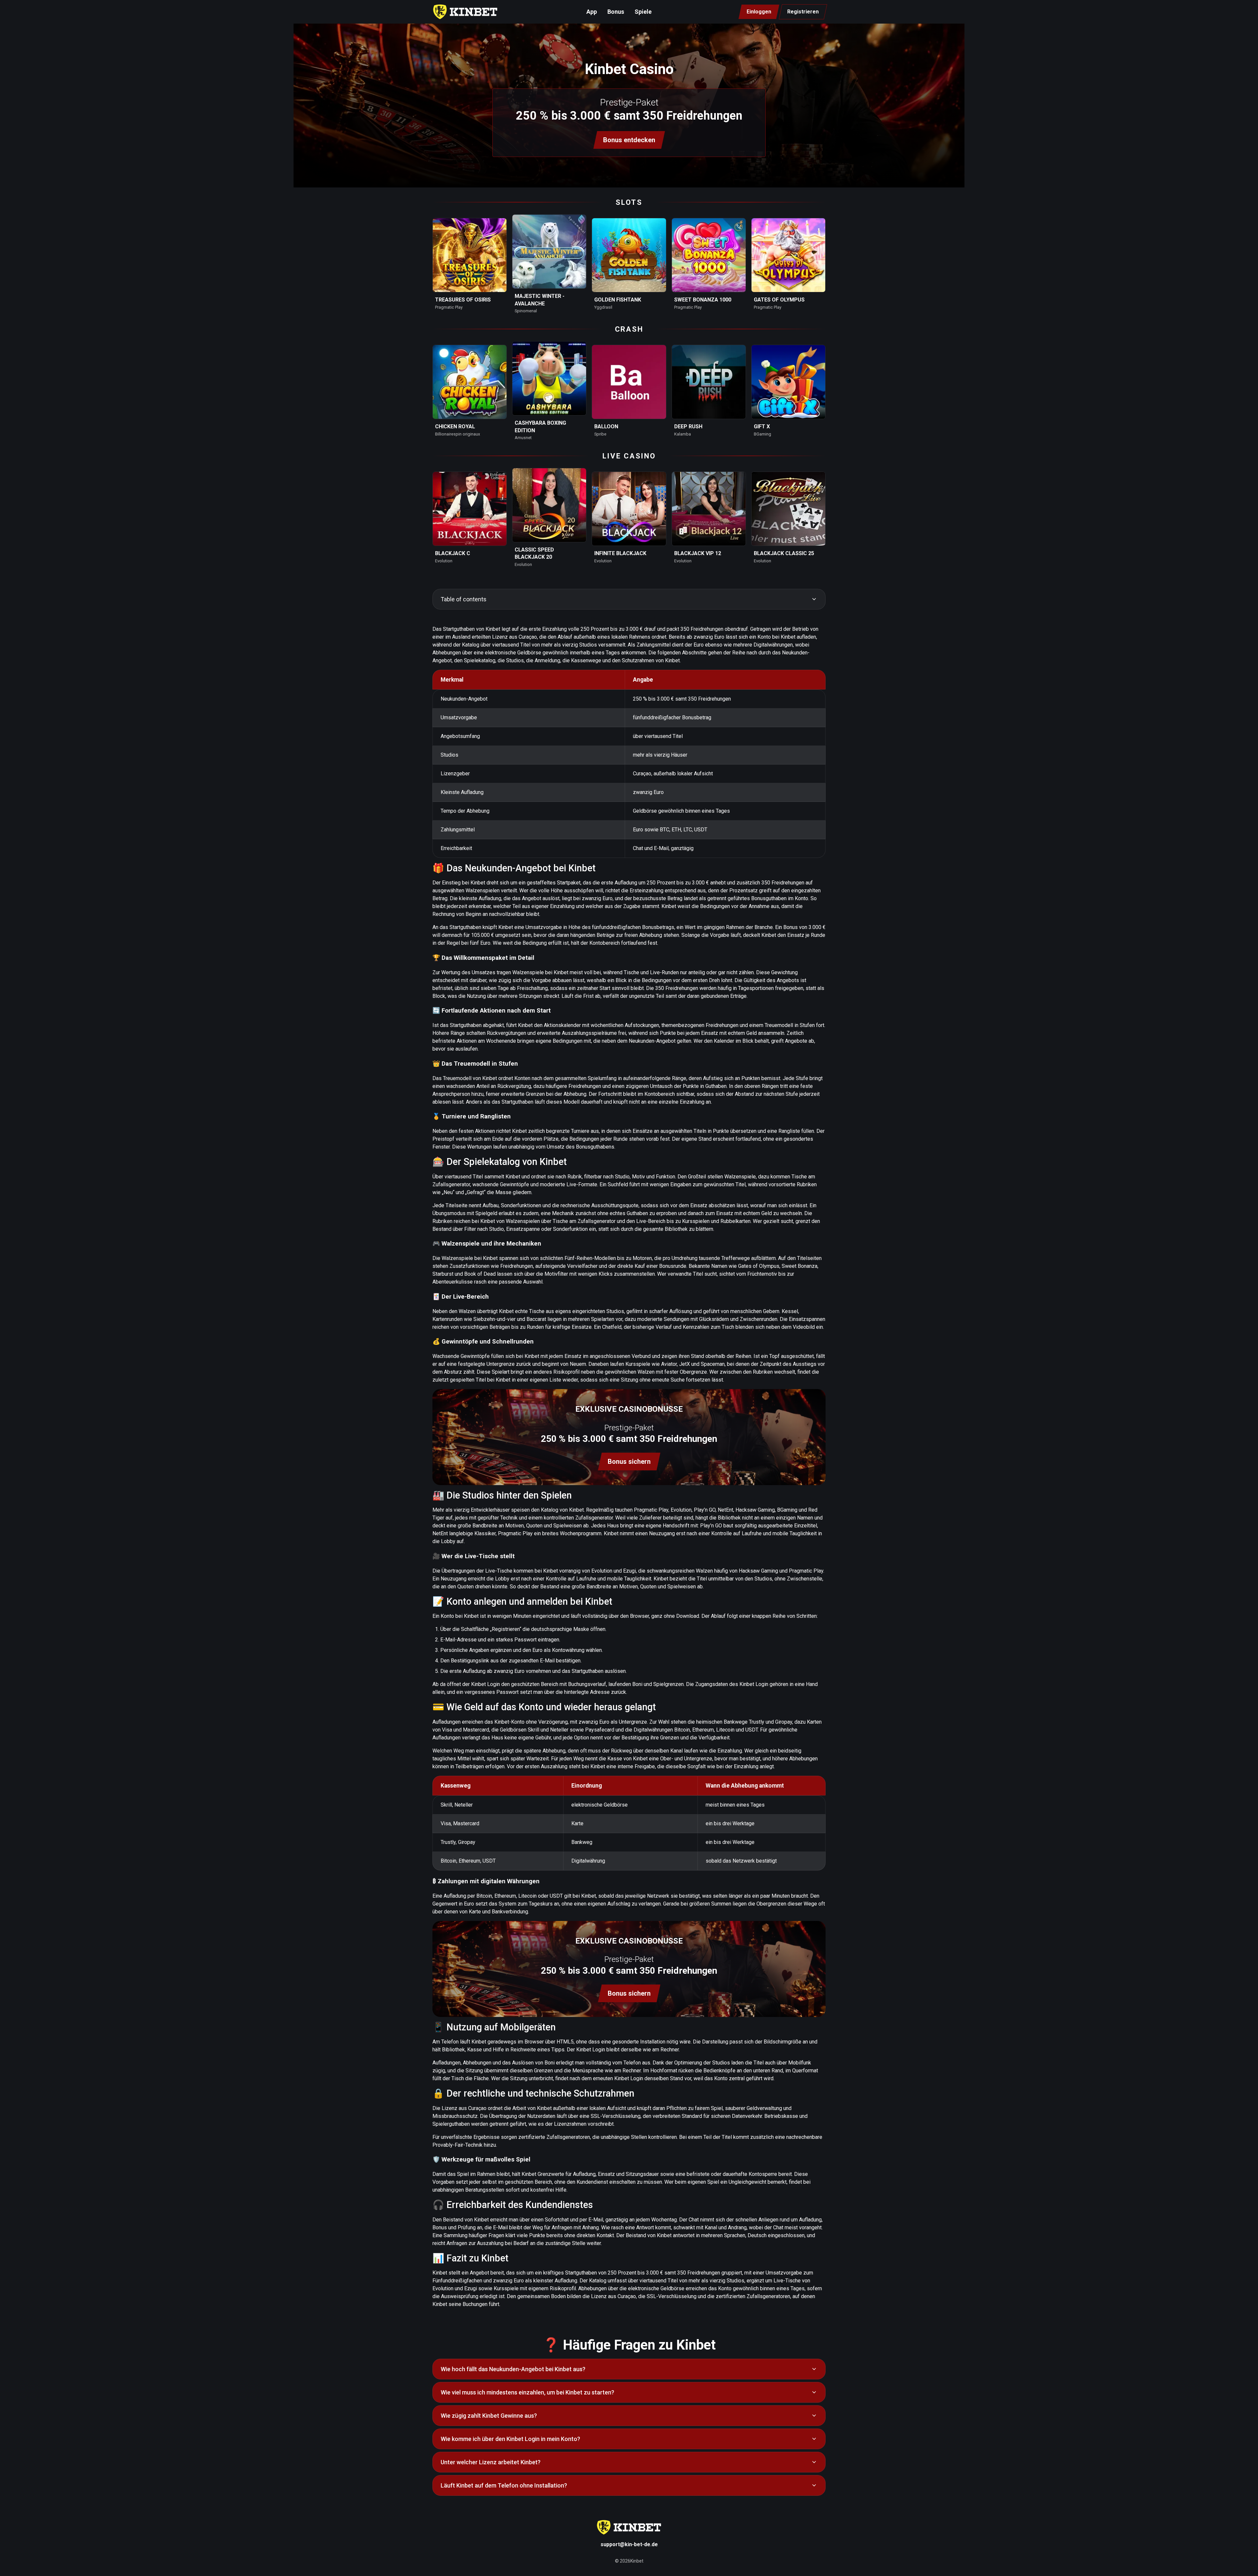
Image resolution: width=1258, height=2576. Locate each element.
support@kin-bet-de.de (629, 2544)
